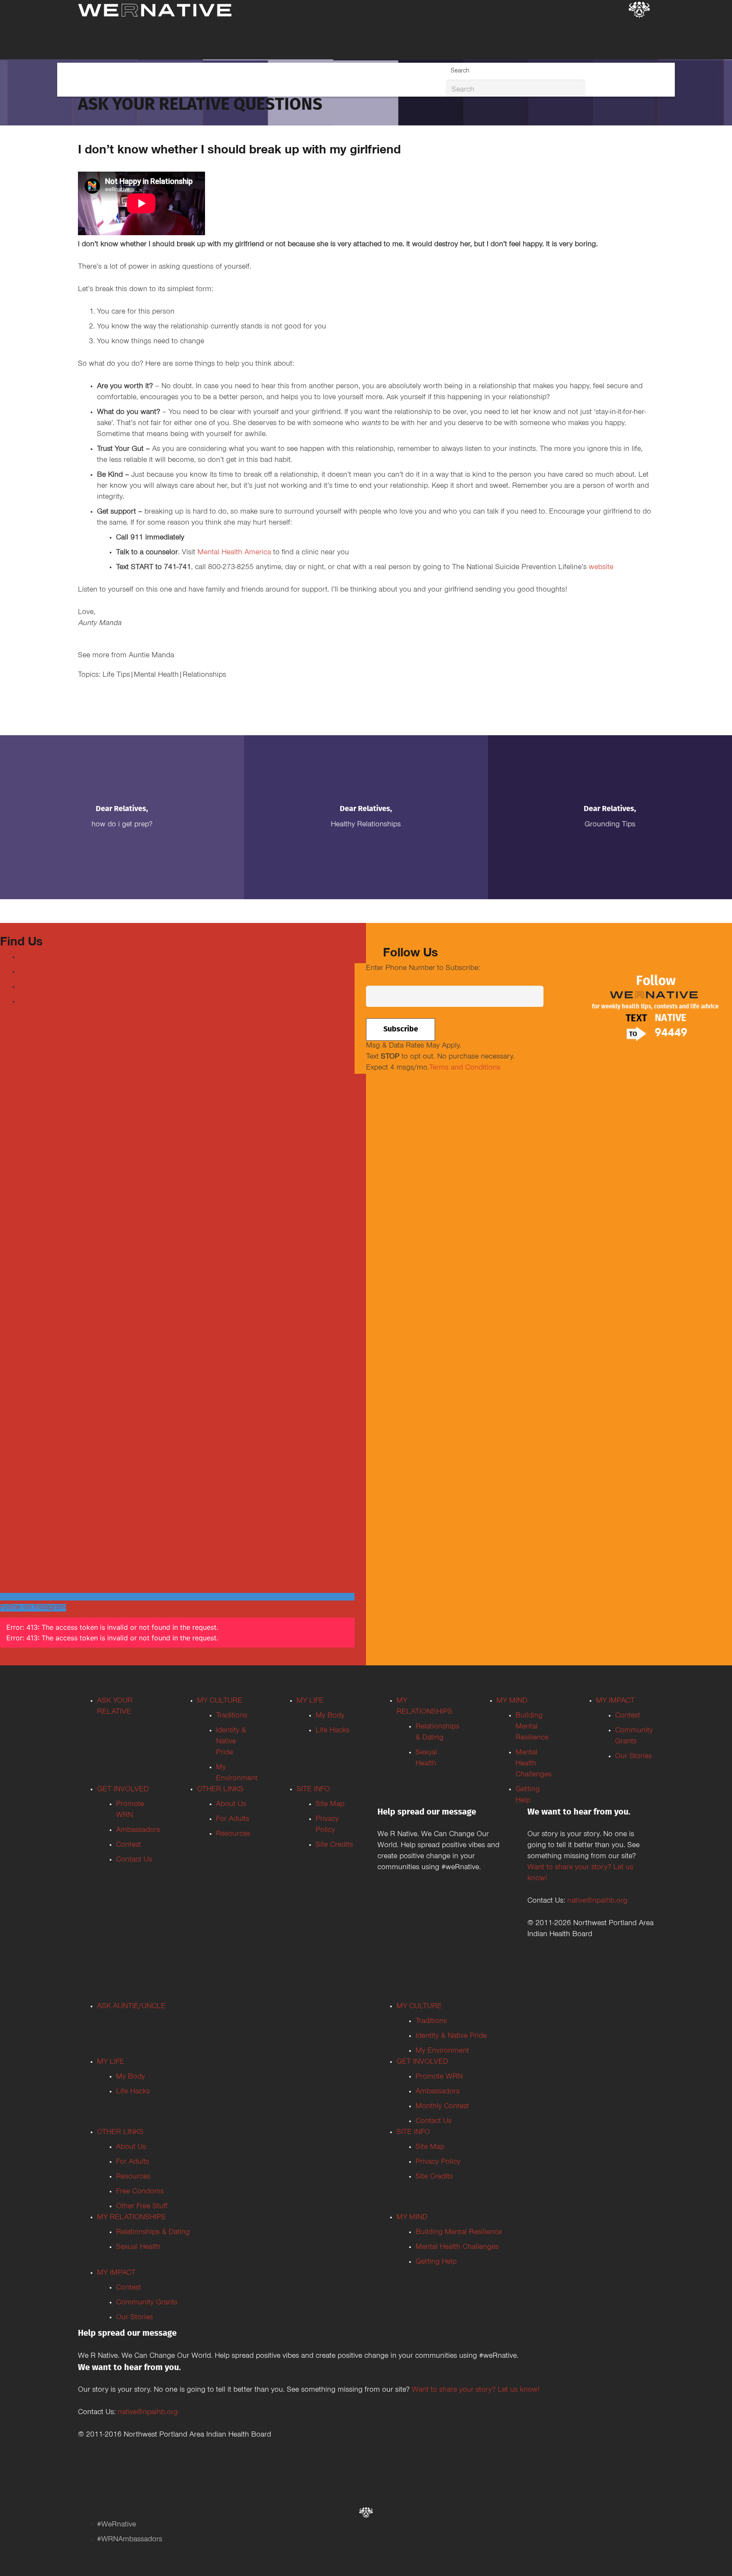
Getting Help (436, 2262)
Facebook (35, 958)
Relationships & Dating (153, 2233)
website (601, 568)
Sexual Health (138, 2248)
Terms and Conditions (465, 1068)
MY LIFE (310, 1701)
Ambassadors (138, 1831)
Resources (233, 1834)
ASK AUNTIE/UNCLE (131, 2007)
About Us (231, 1805)
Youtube (32, 973)
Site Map (330, 1805)
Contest (129, 1845)
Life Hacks (333, 1731)
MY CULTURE (220, 1701)
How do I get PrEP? (122, 825)
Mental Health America (235, 553)
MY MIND (512, 1701)
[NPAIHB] (639, 11)
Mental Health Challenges (534, 1764)
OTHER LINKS (220, 1790)
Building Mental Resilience (532, 1727)
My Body (330, 1716)
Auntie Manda (151, 656)
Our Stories (634, 1757)
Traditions (232, 1716)
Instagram (35, 987)
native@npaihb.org (597, 1901)
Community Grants (147, 2303)
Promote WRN (439, 2077)
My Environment (442, 2051)
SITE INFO (313, 1790)
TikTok (30, 1002)
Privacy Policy (438, 2162)
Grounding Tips (610, 825)
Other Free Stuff (142, 2207)
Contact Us (134, 1860)
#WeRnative (116, 2525)
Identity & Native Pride (231, 1742)
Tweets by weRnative (34, 1187)
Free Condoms (140, 2192)
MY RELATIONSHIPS (131, 2218)
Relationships (204, 675)
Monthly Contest (442, 2107)
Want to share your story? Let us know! (476, 2390)
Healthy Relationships (366, 825)
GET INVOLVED (123, 1790)
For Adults (233, 1820)
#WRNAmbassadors (130, 2540)
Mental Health (156, 675)
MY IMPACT (615, 1701)
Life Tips (116, 675)
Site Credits (334, 1845)
